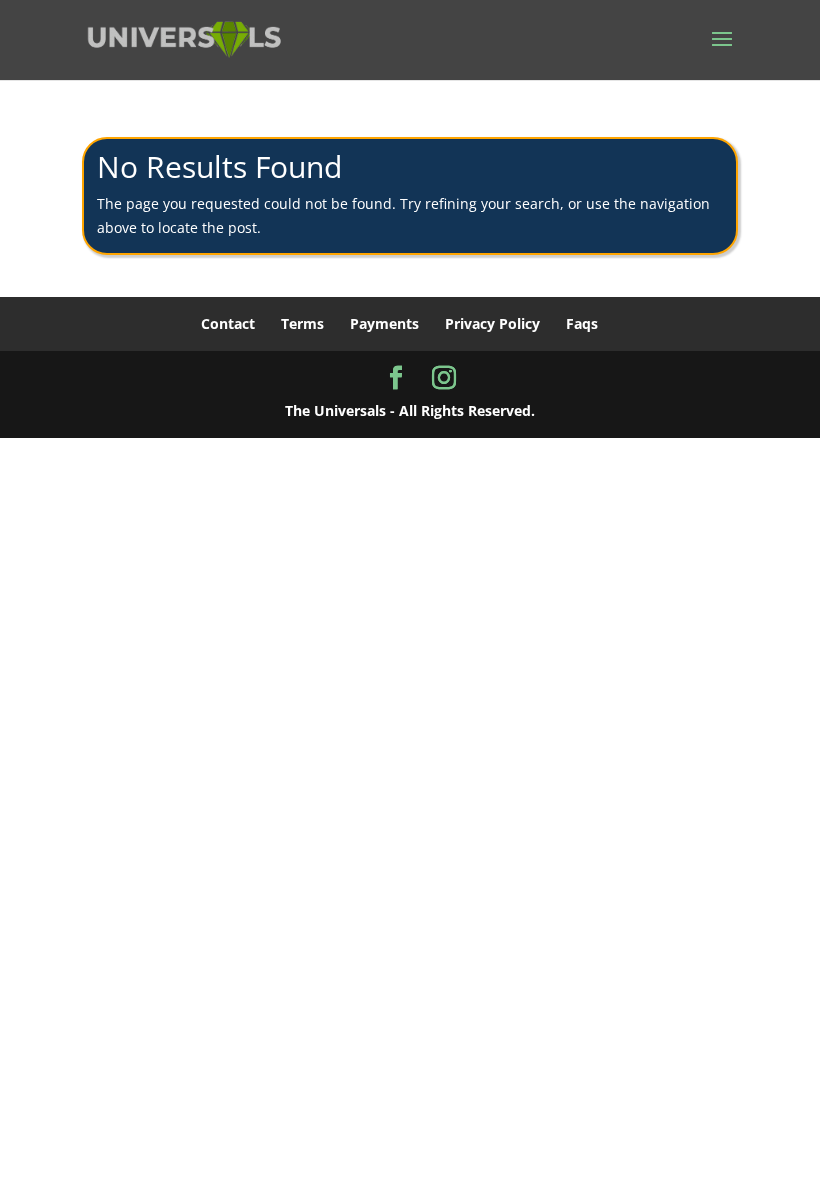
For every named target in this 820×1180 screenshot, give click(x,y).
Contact (228, 323)
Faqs (582, 323)
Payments (384, 323)
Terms (302, 323)
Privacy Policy (492, 323)
